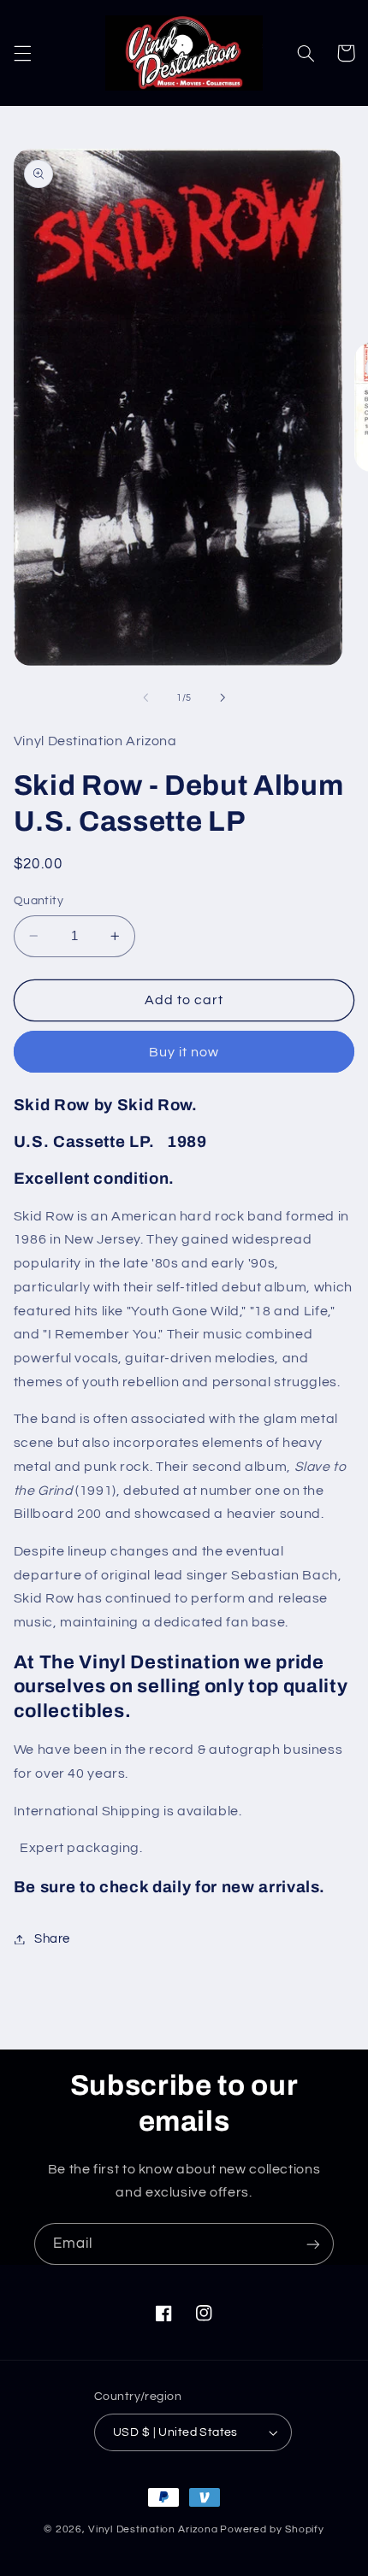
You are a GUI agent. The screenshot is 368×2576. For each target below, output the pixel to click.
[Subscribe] (313, 2244)
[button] (22, 53)
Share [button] (52, 1939)
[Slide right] (223, 698)
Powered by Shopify (272, 2529)
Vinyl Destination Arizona (153, 2529)
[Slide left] (145, 698)
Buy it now (184, 1052)
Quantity (39, 901)
